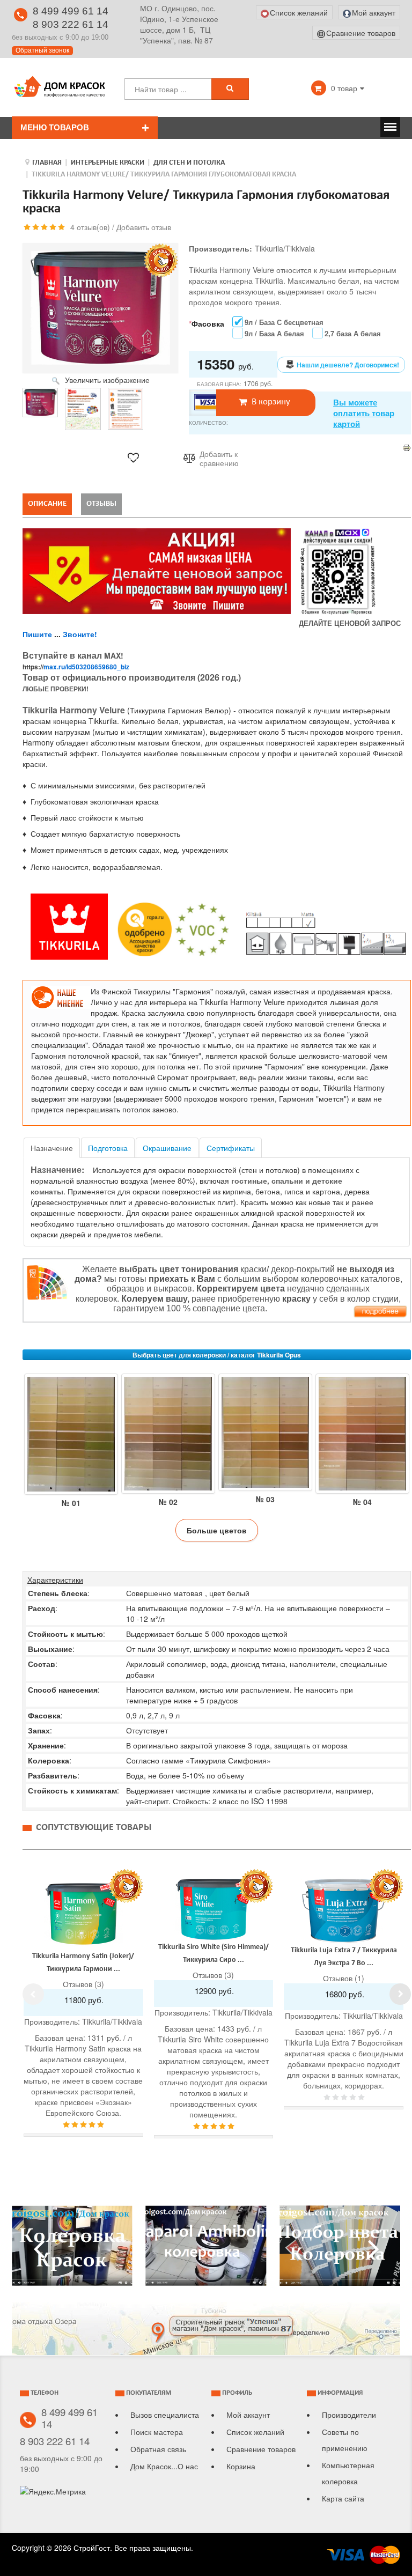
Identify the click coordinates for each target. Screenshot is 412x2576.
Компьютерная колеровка (348, 2473)
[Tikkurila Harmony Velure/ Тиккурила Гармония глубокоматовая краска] (40, 403)
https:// (76, 667)
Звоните (79, 634)
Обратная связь (158, 2449)
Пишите (37, 634)
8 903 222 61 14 (71, 24)
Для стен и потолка (189, 163)
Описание (47, 504)
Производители (349, 2415)
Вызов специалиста (165, 2415)
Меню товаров (55, 127)
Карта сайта (343, 2498)
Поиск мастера (157, 2432)
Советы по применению (345, 2440)
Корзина (241, 2466)
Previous (33, 1994)
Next (400, 1994)
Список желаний (255, 2432)
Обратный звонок (42, 50)
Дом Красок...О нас (164, 2466)
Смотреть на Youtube (72, 2250)
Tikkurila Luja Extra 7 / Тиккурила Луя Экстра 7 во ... (344, 1957)
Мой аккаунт (248, 2415)
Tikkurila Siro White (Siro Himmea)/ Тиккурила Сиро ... (214, 1954)
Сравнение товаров (261, 2449)
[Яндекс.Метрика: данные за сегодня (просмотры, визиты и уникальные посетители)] (53, 2491)
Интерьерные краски (108, 163)
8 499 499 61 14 (71, 11)
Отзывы (101, 504)
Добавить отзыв (144, 227)
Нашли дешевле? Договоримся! (348, 365)
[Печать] (407, 447)
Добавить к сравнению (219, 459)
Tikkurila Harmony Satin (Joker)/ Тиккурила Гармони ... (83, 1963)
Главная (47, 163)
